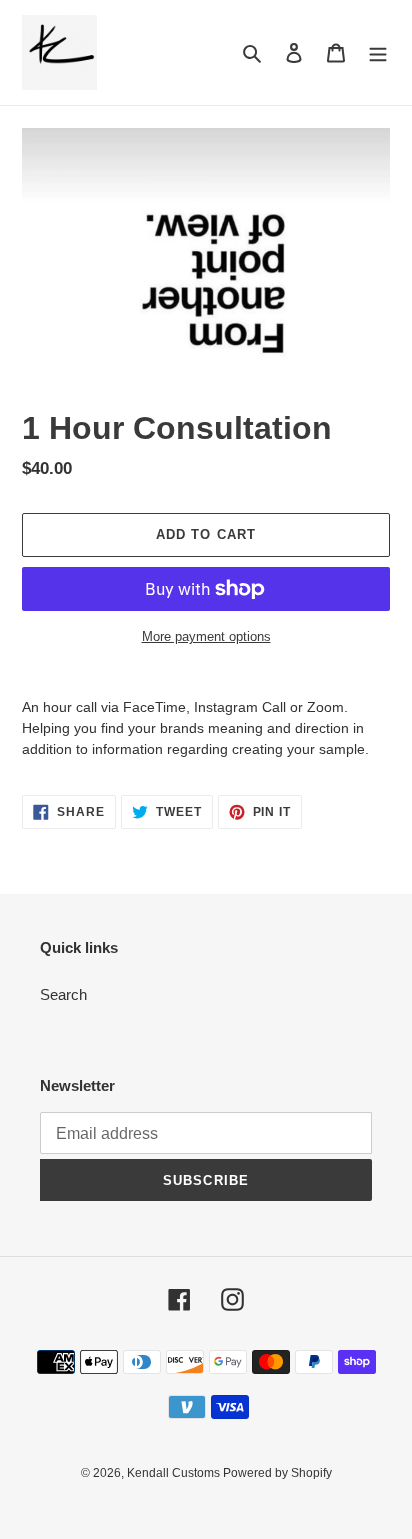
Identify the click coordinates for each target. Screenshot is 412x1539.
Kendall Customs (175, 1473)
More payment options (206, 636)
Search (63, 994)
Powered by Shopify (277, 1473)
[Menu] (378, 52)
